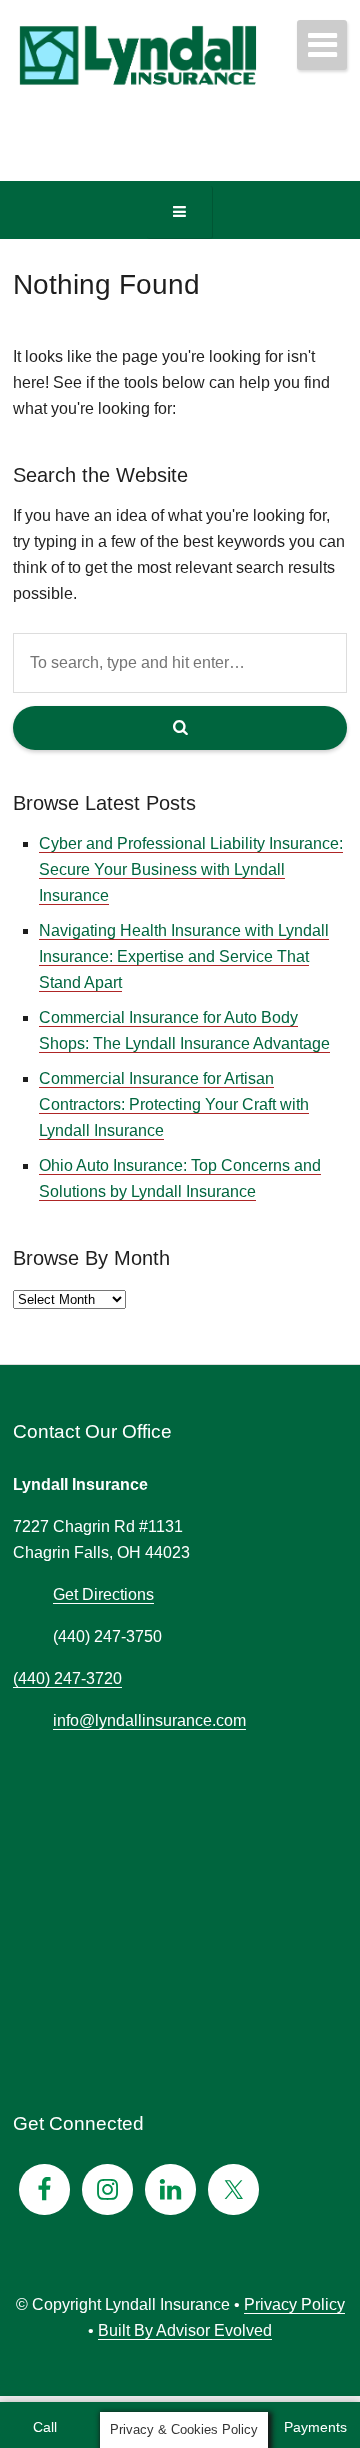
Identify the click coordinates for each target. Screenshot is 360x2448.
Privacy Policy (294, 2304)
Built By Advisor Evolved (185, 2330)
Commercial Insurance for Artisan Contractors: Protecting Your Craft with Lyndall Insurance (174, 1104)
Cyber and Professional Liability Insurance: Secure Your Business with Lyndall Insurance (191, 869)
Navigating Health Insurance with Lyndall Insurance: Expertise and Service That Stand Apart (184, 956)
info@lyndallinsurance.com (149, 1720)
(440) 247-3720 (67, 1678)
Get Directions (103, 1594)
